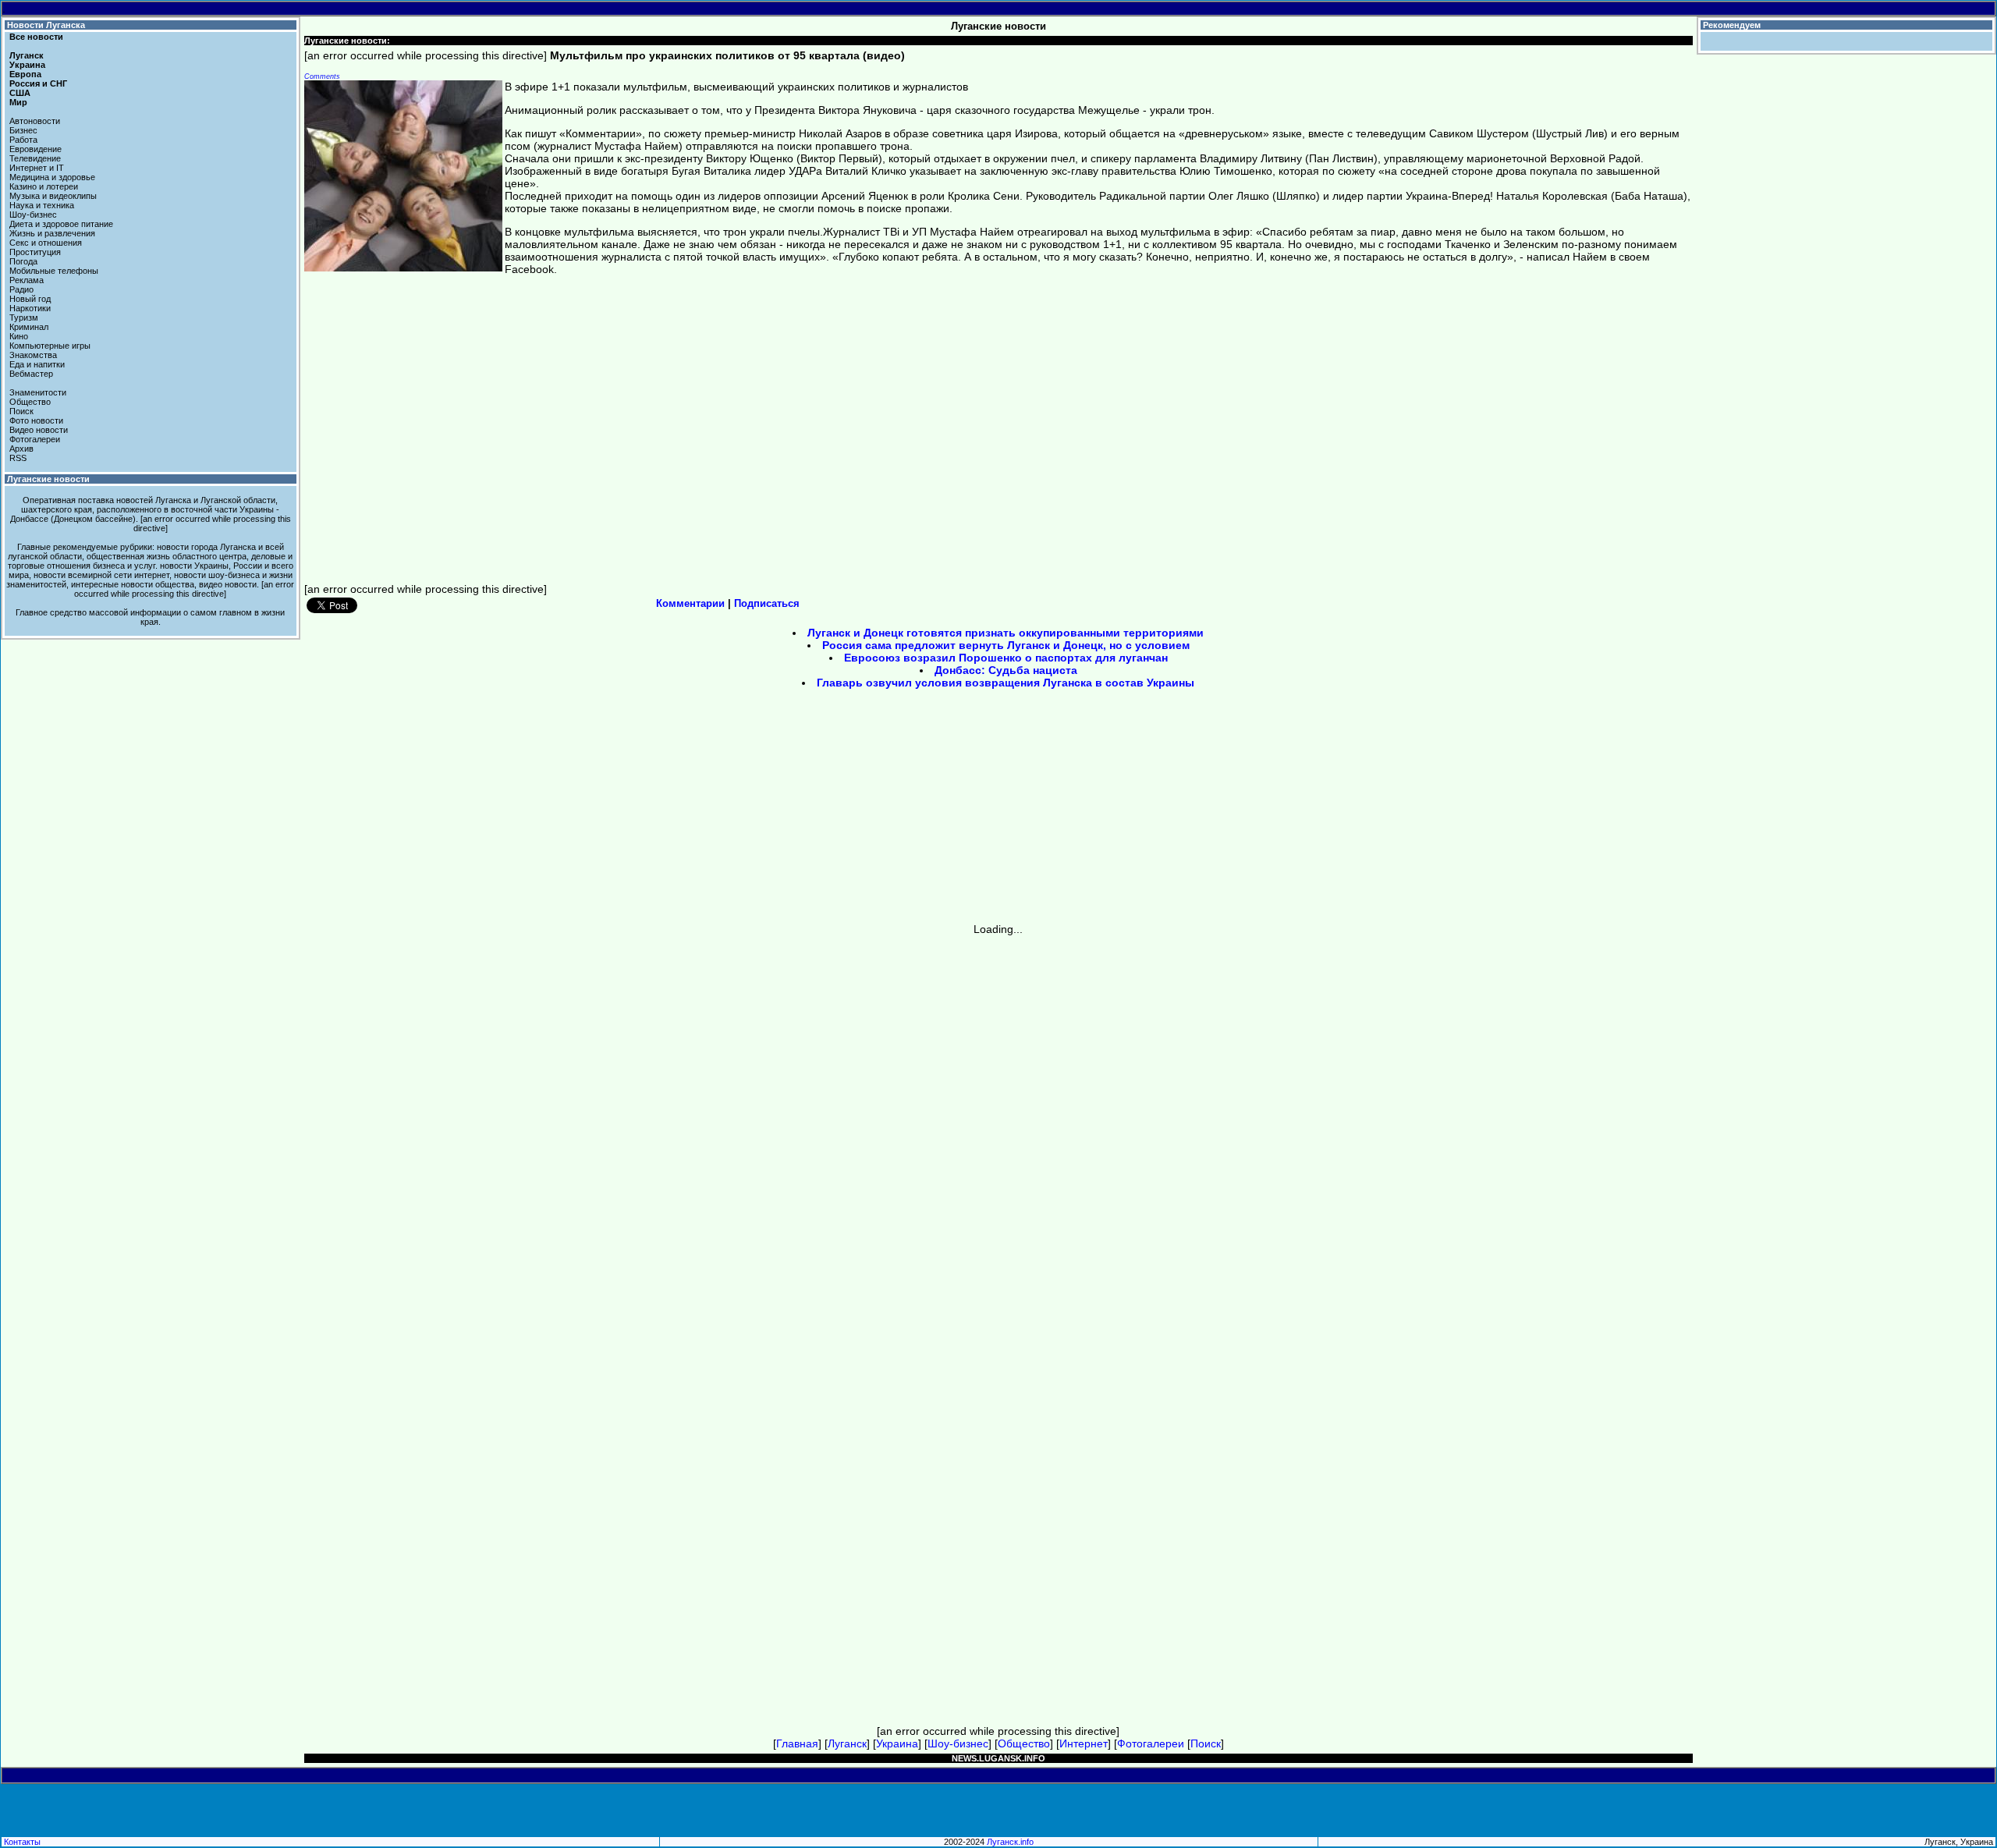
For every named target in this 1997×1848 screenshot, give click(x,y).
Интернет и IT (37, 168)
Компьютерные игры (50, 346)
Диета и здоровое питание (61, 224)
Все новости (36, 37)
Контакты (22, 1842)
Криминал (29, 327)
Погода (23, 261)
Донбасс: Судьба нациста (1006, 670)
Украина (27, 65)
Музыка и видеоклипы (53, 196)
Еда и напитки (37, 364)
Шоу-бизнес (33, 215)
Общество (30, 402)
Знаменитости (38, 392)
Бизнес (23, 130)
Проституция (35, 252)
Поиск (21, 411)
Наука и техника (42, 205)
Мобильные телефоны (54, 271)
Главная (797, 1743)
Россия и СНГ (38, 83)
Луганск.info (1010, 1842)
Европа (25, 74)
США (20, 93)
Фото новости (36, 420)
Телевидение (35, 158)
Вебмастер (31, 374)
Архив (21, 449)
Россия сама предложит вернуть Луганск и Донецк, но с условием (1006, 645)
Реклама (27, 280)
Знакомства (33, 355)
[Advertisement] (866, 811)
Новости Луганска (46, 25)
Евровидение (35, 149)
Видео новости (39, 430)
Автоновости (35, 121)
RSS (18, 458)
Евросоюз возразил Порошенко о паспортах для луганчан (1006, 658)
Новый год (30, 299)
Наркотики (30, 308)
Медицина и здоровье (52, 177)
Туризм (24, 317)
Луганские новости (48, 479)
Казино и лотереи (44, 186)
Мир (18, 102)
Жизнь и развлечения (52, 233)
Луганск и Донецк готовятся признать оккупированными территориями (1006, 633)
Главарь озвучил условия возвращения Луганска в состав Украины (1006, 683)
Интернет (1084, 1743)
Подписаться (767, 603)
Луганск (27, 55)
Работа (23, 140)
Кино (19, 336)
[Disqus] (999, 1130)
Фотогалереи (35, 439)
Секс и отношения (46, 243)
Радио (21, 289)
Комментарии (690, 603)
